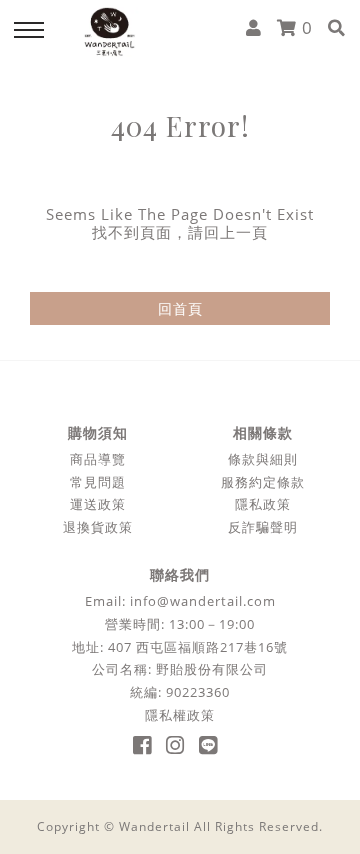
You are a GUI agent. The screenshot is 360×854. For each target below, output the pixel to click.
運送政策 (98, 504)
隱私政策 (263, 504)
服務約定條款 (263, 482)
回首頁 (180, 308)
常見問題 (98, 482)
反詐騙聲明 (263, 527)
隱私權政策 (180, 715)
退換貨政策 (98, 527)
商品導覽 (98, 459)
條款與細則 (263, 459)
